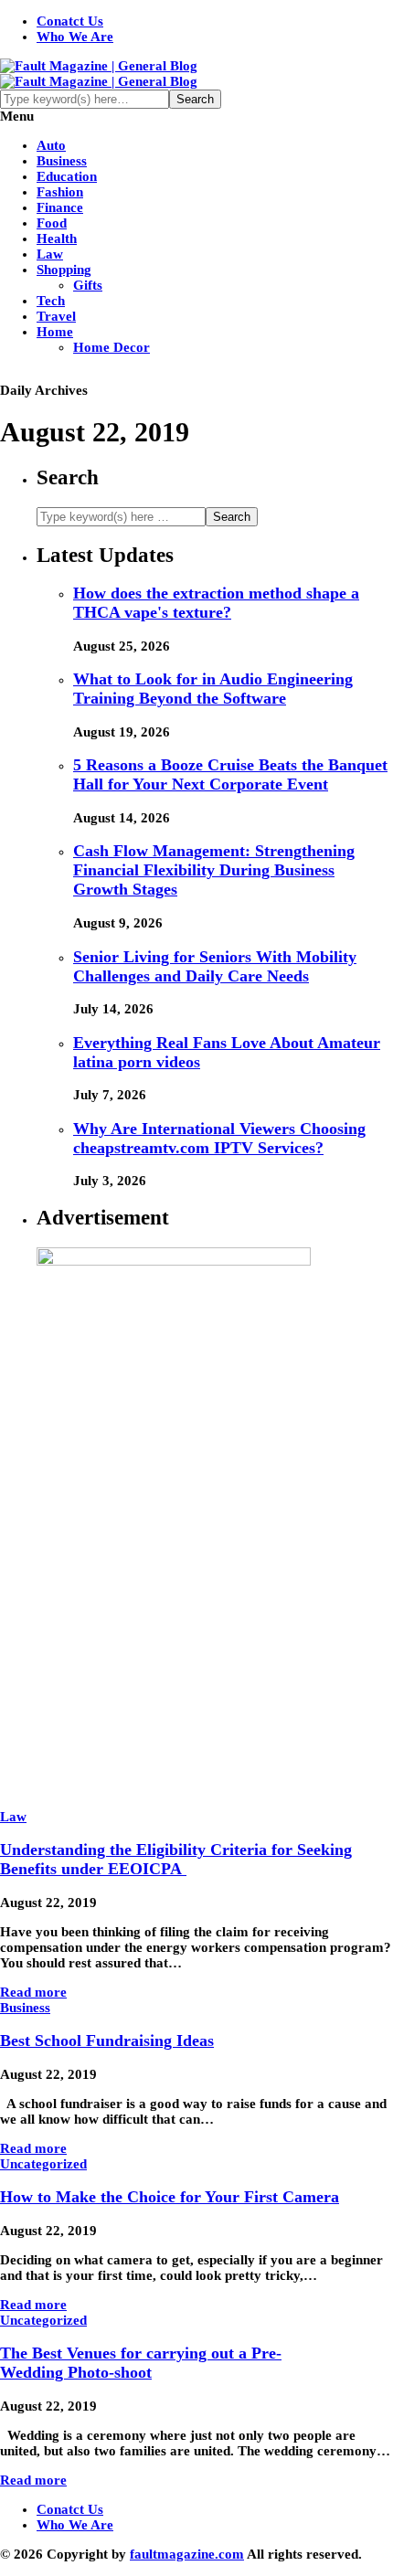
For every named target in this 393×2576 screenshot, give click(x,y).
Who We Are (75, 37)
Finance (60, 207)
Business (62, 161)
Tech (51, 301)
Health (57, 239)
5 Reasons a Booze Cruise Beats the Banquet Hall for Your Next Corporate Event (230, 774)
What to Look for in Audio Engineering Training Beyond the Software (213, 689)
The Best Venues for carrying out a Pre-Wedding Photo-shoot (141, 2363)
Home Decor (112, 347)
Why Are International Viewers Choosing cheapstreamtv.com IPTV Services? (219, 1138)
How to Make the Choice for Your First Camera (170, 2197)
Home (55, 332)
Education (67, 176)
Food (52, 223)
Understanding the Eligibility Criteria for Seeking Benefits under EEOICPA (176, 1859)
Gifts (88, 285)
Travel (56, 316)
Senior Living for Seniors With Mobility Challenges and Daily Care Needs (215, 966)
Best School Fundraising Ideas (107, 2041)
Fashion (60, 192)
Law (50, 254)
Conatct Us (70, 21)
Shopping (64, 270)
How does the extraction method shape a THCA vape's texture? (216, 603)
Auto (51, 145)
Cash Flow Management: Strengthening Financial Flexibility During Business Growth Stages (214, 870)
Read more (33, 1992)
